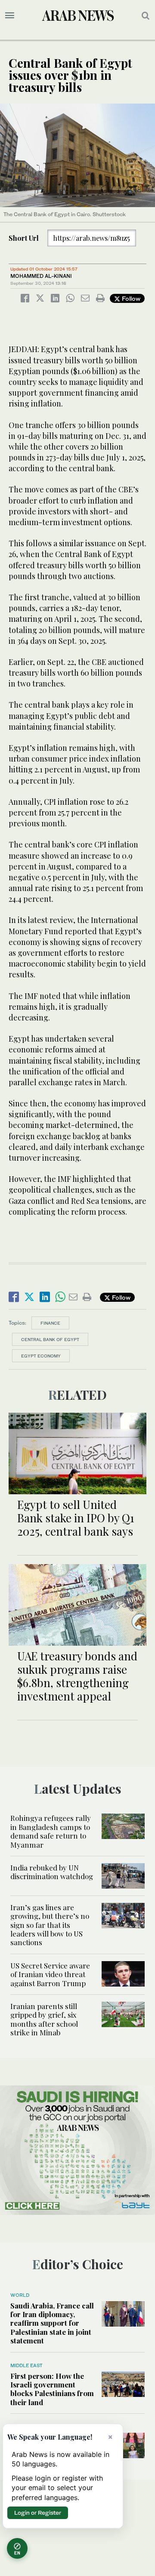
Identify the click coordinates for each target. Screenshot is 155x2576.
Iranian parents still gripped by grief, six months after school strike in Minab (44, 2019)
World (20, 2295)
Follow (130, 298)
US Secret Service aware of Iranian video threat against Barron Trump (50, 1974)
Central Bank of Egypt (50, 1339)
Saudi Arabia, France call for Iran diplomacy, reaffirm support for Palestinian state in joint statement (52, 2323)
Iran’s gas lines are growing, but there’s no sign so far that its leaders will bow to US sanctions (50, 1925)
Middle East (26, 2365)
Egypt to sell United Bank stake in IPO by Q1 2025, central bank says (76, 1518)
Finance (50, 1323)
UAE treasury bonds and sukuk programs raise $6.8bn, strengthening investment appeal (77, 1676)
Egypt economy (41, 1356)
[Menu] (10, 16)
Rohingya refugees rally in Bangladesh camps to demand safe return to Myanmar (51, 1831)
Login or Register (38, 2513)
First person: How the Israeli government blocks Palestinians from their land (52, 2389)
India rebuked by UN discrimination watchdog (52, 1872)
